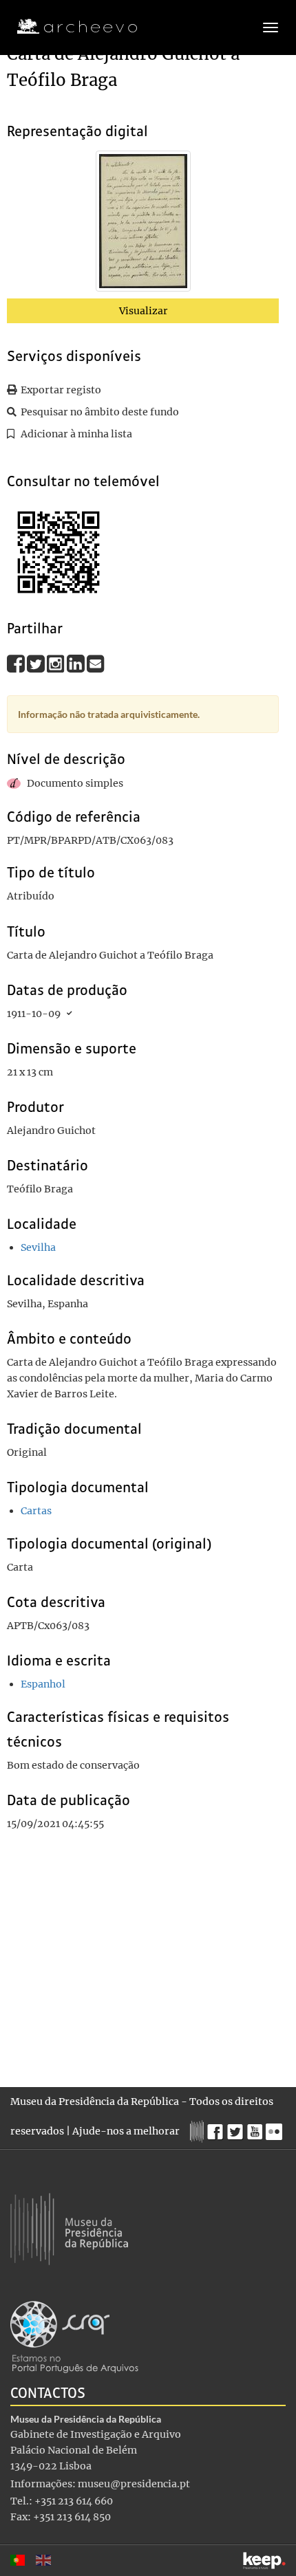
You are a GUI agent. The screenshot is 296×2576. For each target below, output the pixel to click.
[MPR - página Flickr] (276, 2128)
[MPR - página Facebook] (217, 2128)
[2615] (143, 223)
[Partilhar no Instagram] (57, 663)
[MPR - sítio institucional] (199, 2130)
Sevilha (38, 1247)
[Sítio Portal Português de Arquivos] (74, 2336)
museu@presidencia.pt (134, 2484)
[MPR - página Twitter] (237, 2128)
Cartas (36, 1511)
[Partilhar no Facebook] (17, 663)
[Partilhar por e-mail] (96, 663)
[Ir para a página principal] (68, 27)
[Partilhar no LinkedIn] (77, 663)
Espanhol (43, 1684)
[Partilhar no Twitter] (37, 663)
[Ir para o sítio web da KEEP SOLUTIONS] (264, 2561)
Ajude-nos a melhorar (126, 2131)
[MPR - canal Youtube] (256, 2128)
